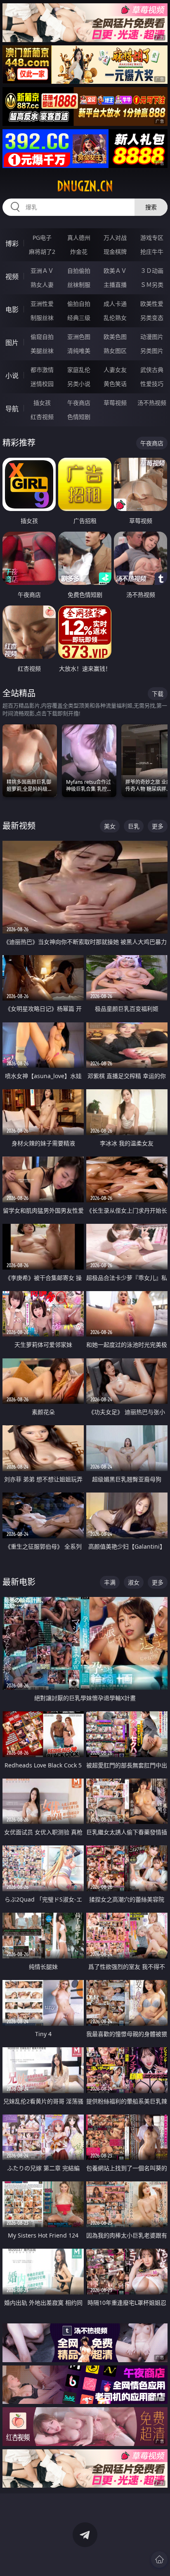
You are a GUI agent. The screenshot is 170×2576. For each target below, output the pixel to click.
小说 (12, 376)
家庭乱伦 (79, 370)
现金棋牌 (115, 252)
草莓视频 (115, 403)
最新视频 (19, 826)
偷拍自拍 (79, 304)
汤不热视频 (152, 403)
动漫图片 (152, 337)
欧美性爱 (152, 304)
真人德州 (79, 238)
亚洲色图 (79, 337)
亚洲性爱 (42, 304)
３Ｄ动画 (152, 271)
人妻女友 (115, 370)
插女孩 (42, 403)
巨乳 (134, 826)
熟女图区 (115, 351)
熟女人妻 (42, 285)
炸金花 (79, 252)
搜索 (151, 207)
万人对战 (115, 238)
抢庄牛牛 (152, 252)
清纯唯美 (79, 351)
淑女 (134, 1582)
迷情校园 (42, 384)
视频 (12, 277)
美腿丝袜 (42, 351)
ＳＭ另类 (152, 285)
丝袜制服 (79, 285)
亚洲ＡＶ (42, 271)
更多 (158, 826)
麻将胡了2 (42, 252)
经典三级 (79, 318)
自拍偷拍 (79, 271)
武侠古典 (152, 370)
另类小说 (79, 384)
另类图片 (152, 351)
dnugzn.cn (85, 186)
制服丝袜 (42, 318)
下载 (158, 694)
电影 (12, 310)
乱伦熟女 (115, 318)
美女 (110, 826)
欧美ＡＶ (115, 271)
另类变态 (152, 318)
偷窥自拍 (42, 337)
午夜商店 (79, 403)
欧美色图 (115, 337)
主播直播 (115, 285)
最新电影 (19, 1582)
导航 (12, 409)
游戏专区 (152, 238)
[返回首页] (159, 2559)
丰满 (110, 1582)
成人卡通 (115, 304)
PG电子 (42, 238)
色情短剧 (79, 417)
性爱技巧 (152, 384)
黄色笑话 (115, 384)
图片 (12, 343)
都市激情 (42, 370)
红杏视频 (42, 417)
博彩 (12, 244)
